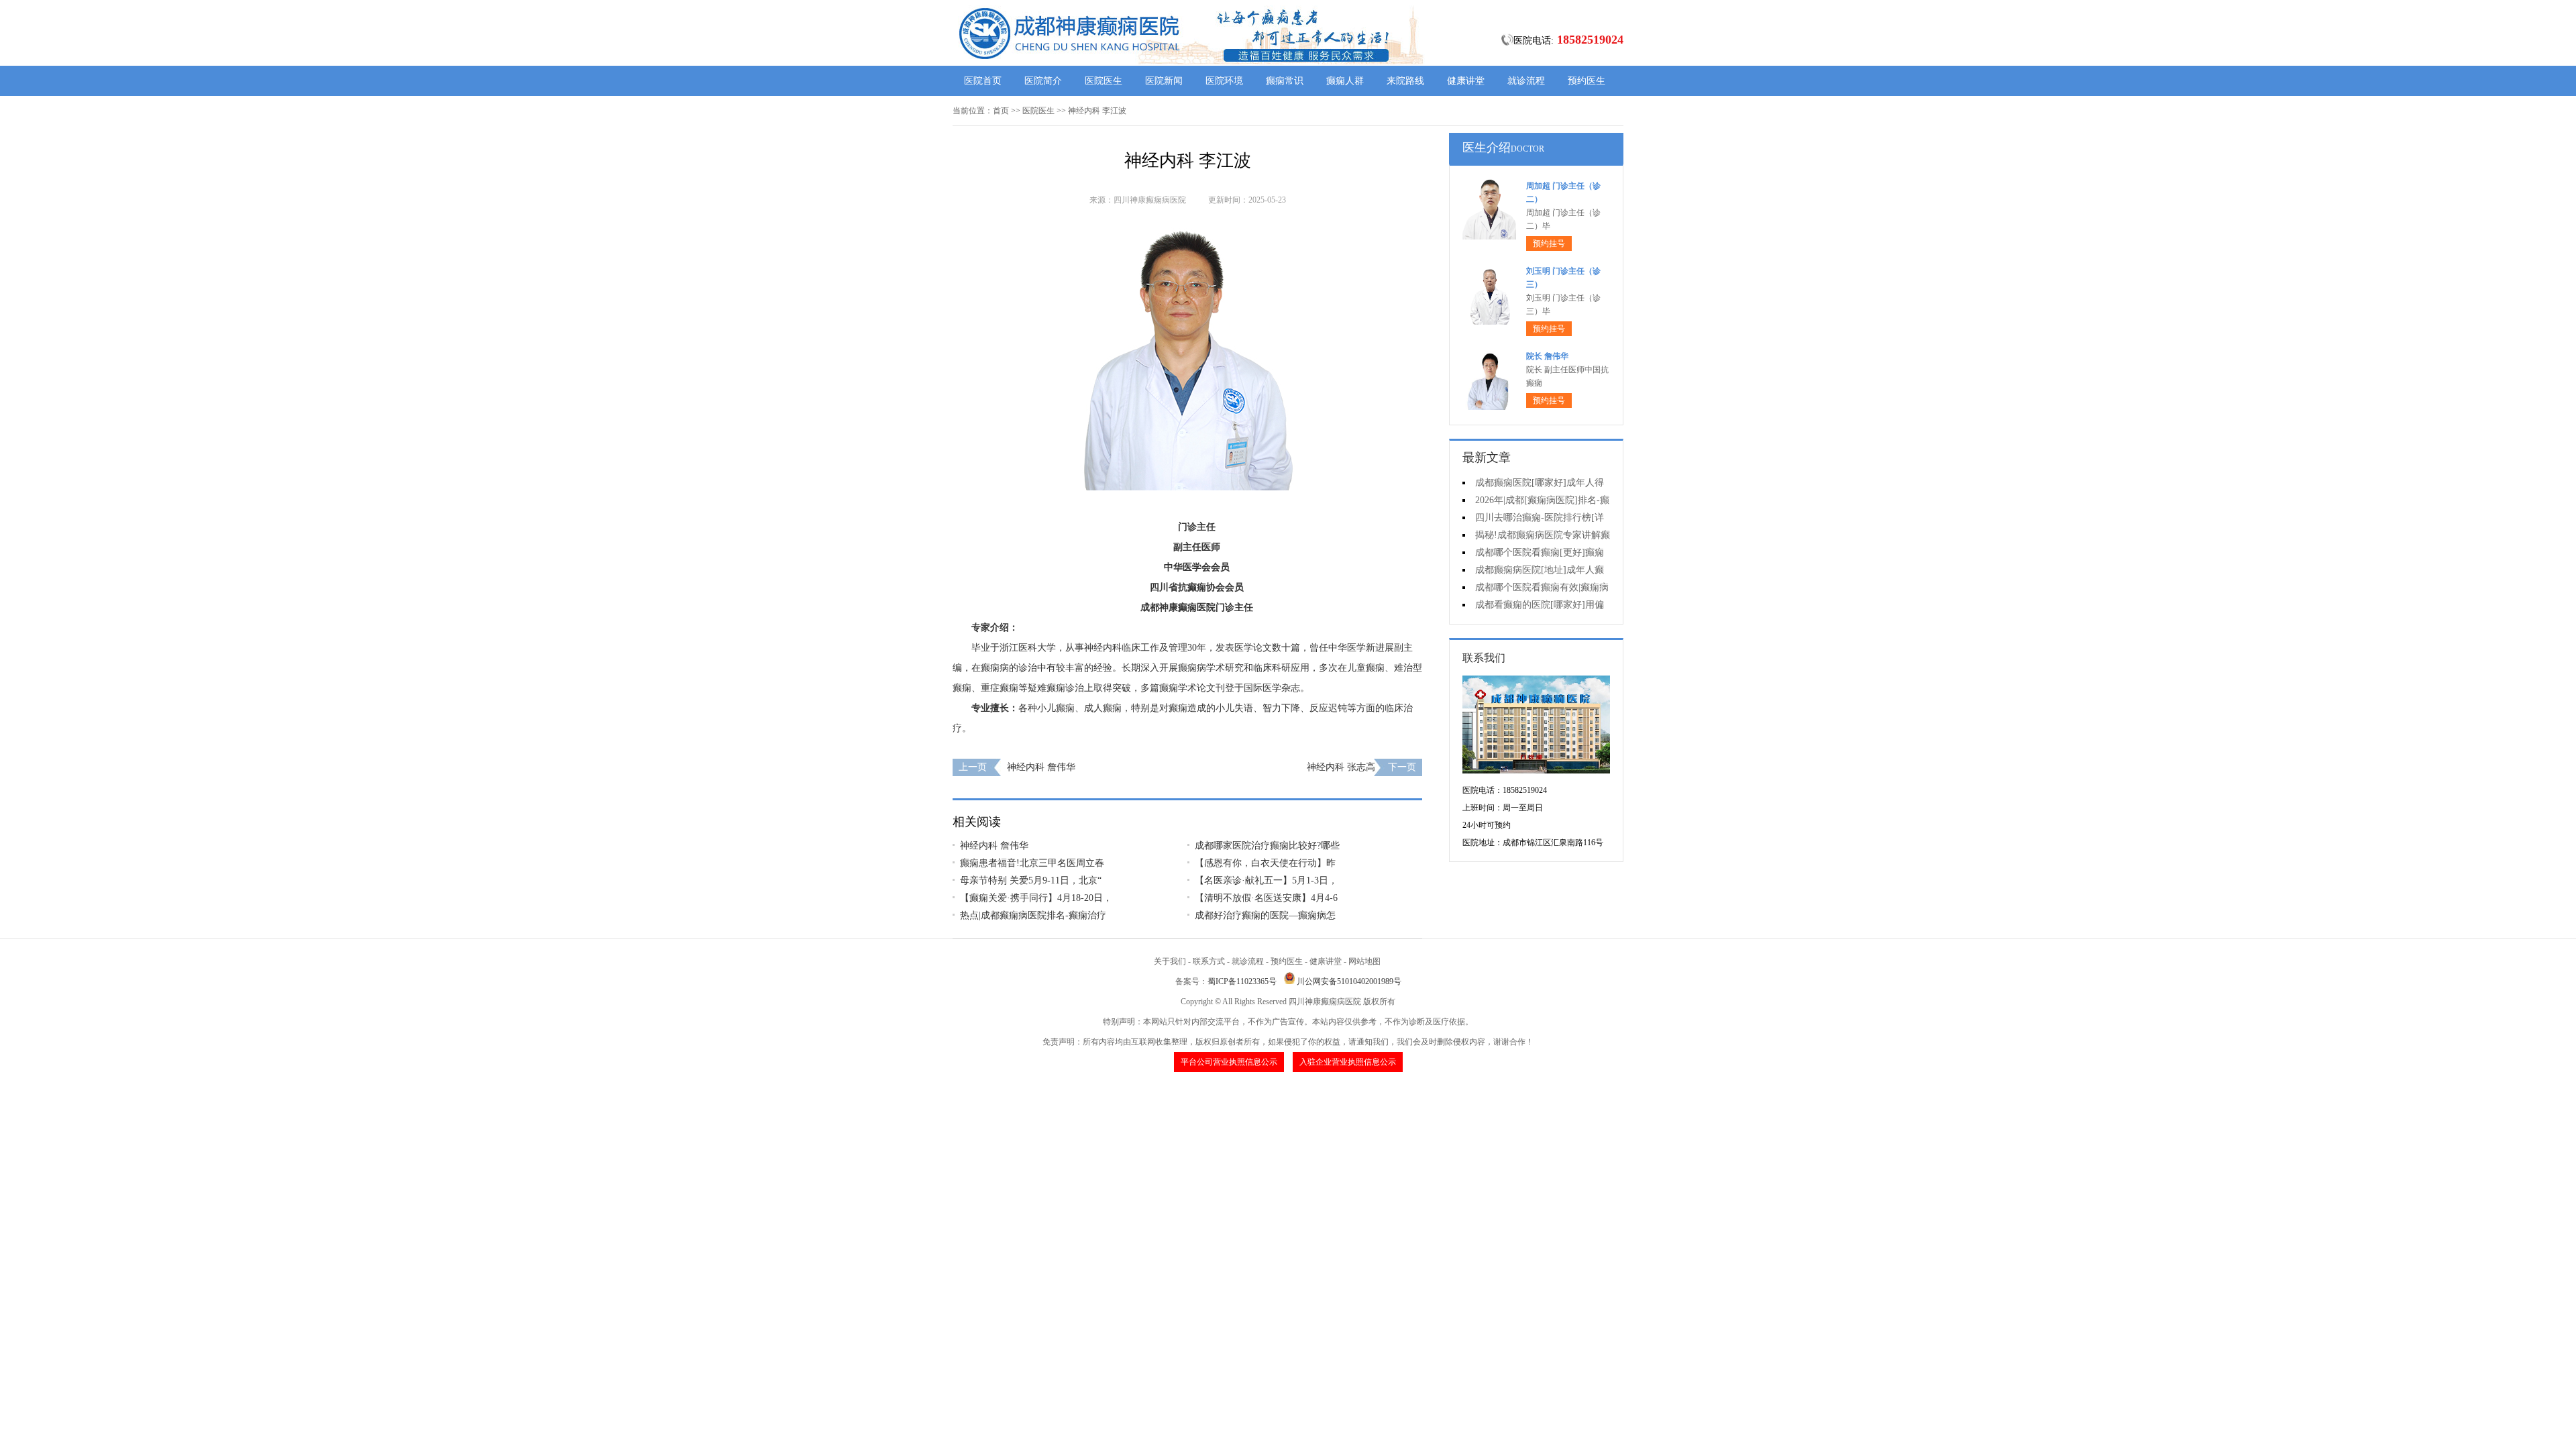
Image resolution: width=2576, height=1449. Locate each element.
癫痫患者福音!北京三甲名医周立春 (1032, 863)
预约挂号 (1549, 244)
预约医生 (1587, 81)
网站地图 (1364, 961)
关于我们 (1170, 961)
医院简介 (1043, 81)
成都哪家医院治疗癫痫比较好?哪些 (1267, 846)
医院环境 (1224, 81)
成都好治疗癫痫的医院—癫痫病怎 (1265, 915)
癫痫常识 (1285, 81)
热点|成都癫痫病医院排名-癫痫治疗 (1033, 915)
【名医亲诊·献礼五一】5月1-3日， (1266, 880)
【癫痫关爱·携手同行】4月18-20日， (1036, 898)
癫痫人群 (1345, 81)
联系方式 (1209, 961)
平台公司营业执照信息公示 (1229, 1062)
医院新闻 (1164, 81)
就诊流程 (1526, 81)
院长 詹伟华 (1547, 356)
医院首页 (983, 81)
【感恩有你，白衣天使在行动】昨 (1265, 863)
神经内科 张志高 (1341, 767)
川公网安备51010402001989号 (1349, 981)
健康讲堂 (1466, 81)
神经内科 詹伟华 (1041, 767)
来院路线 (1405, 81)
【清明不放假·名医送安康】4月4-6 (1266, 898)
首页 (1001, 111)
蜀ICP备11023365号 (1242, 981)
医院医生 (1104, 81)
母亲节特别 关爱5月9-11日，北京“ (1031, 880)
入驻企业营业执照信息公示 (1348, 1062)
